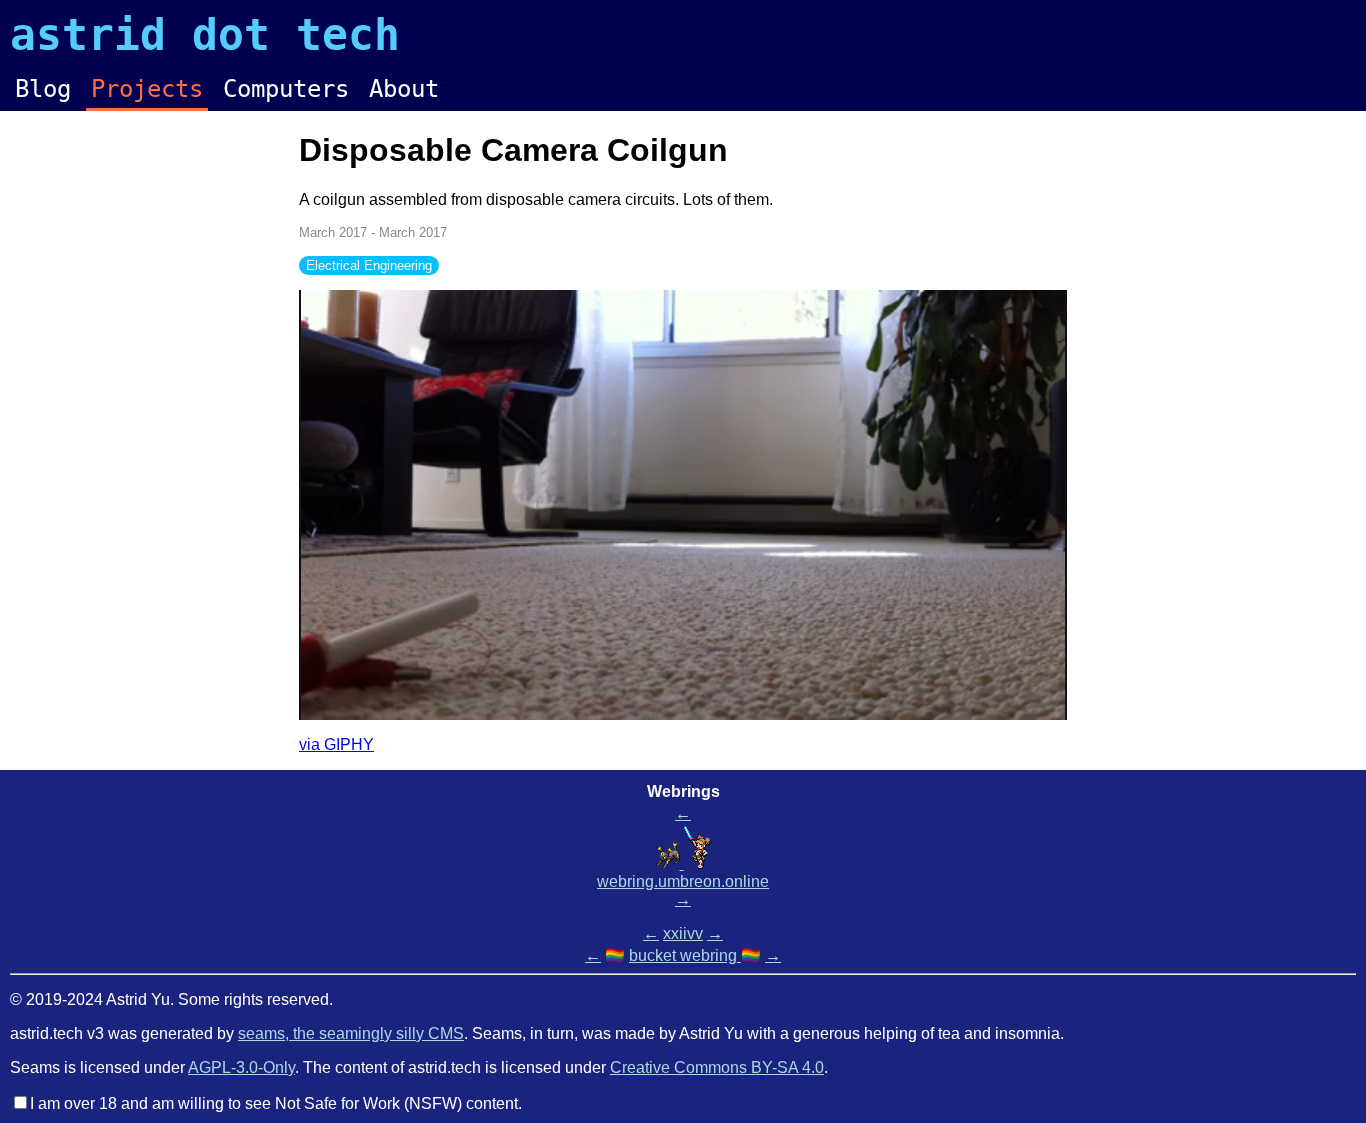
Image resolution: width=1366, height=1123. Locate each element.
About (404, 89)
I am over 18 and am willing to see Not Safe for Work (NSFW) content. (276, 1103)
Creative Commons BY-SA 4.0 (717, 1067)
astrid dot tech (205, 35)
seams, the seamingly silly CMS (351, 1033)
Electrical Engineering (369, 265)
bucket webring (685, 955)
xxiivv (683, 933)
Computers (286, 89)
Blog (43, 89)
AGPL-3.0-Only (241, 1067)
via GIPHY (336, 744)
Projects (147, 89)
